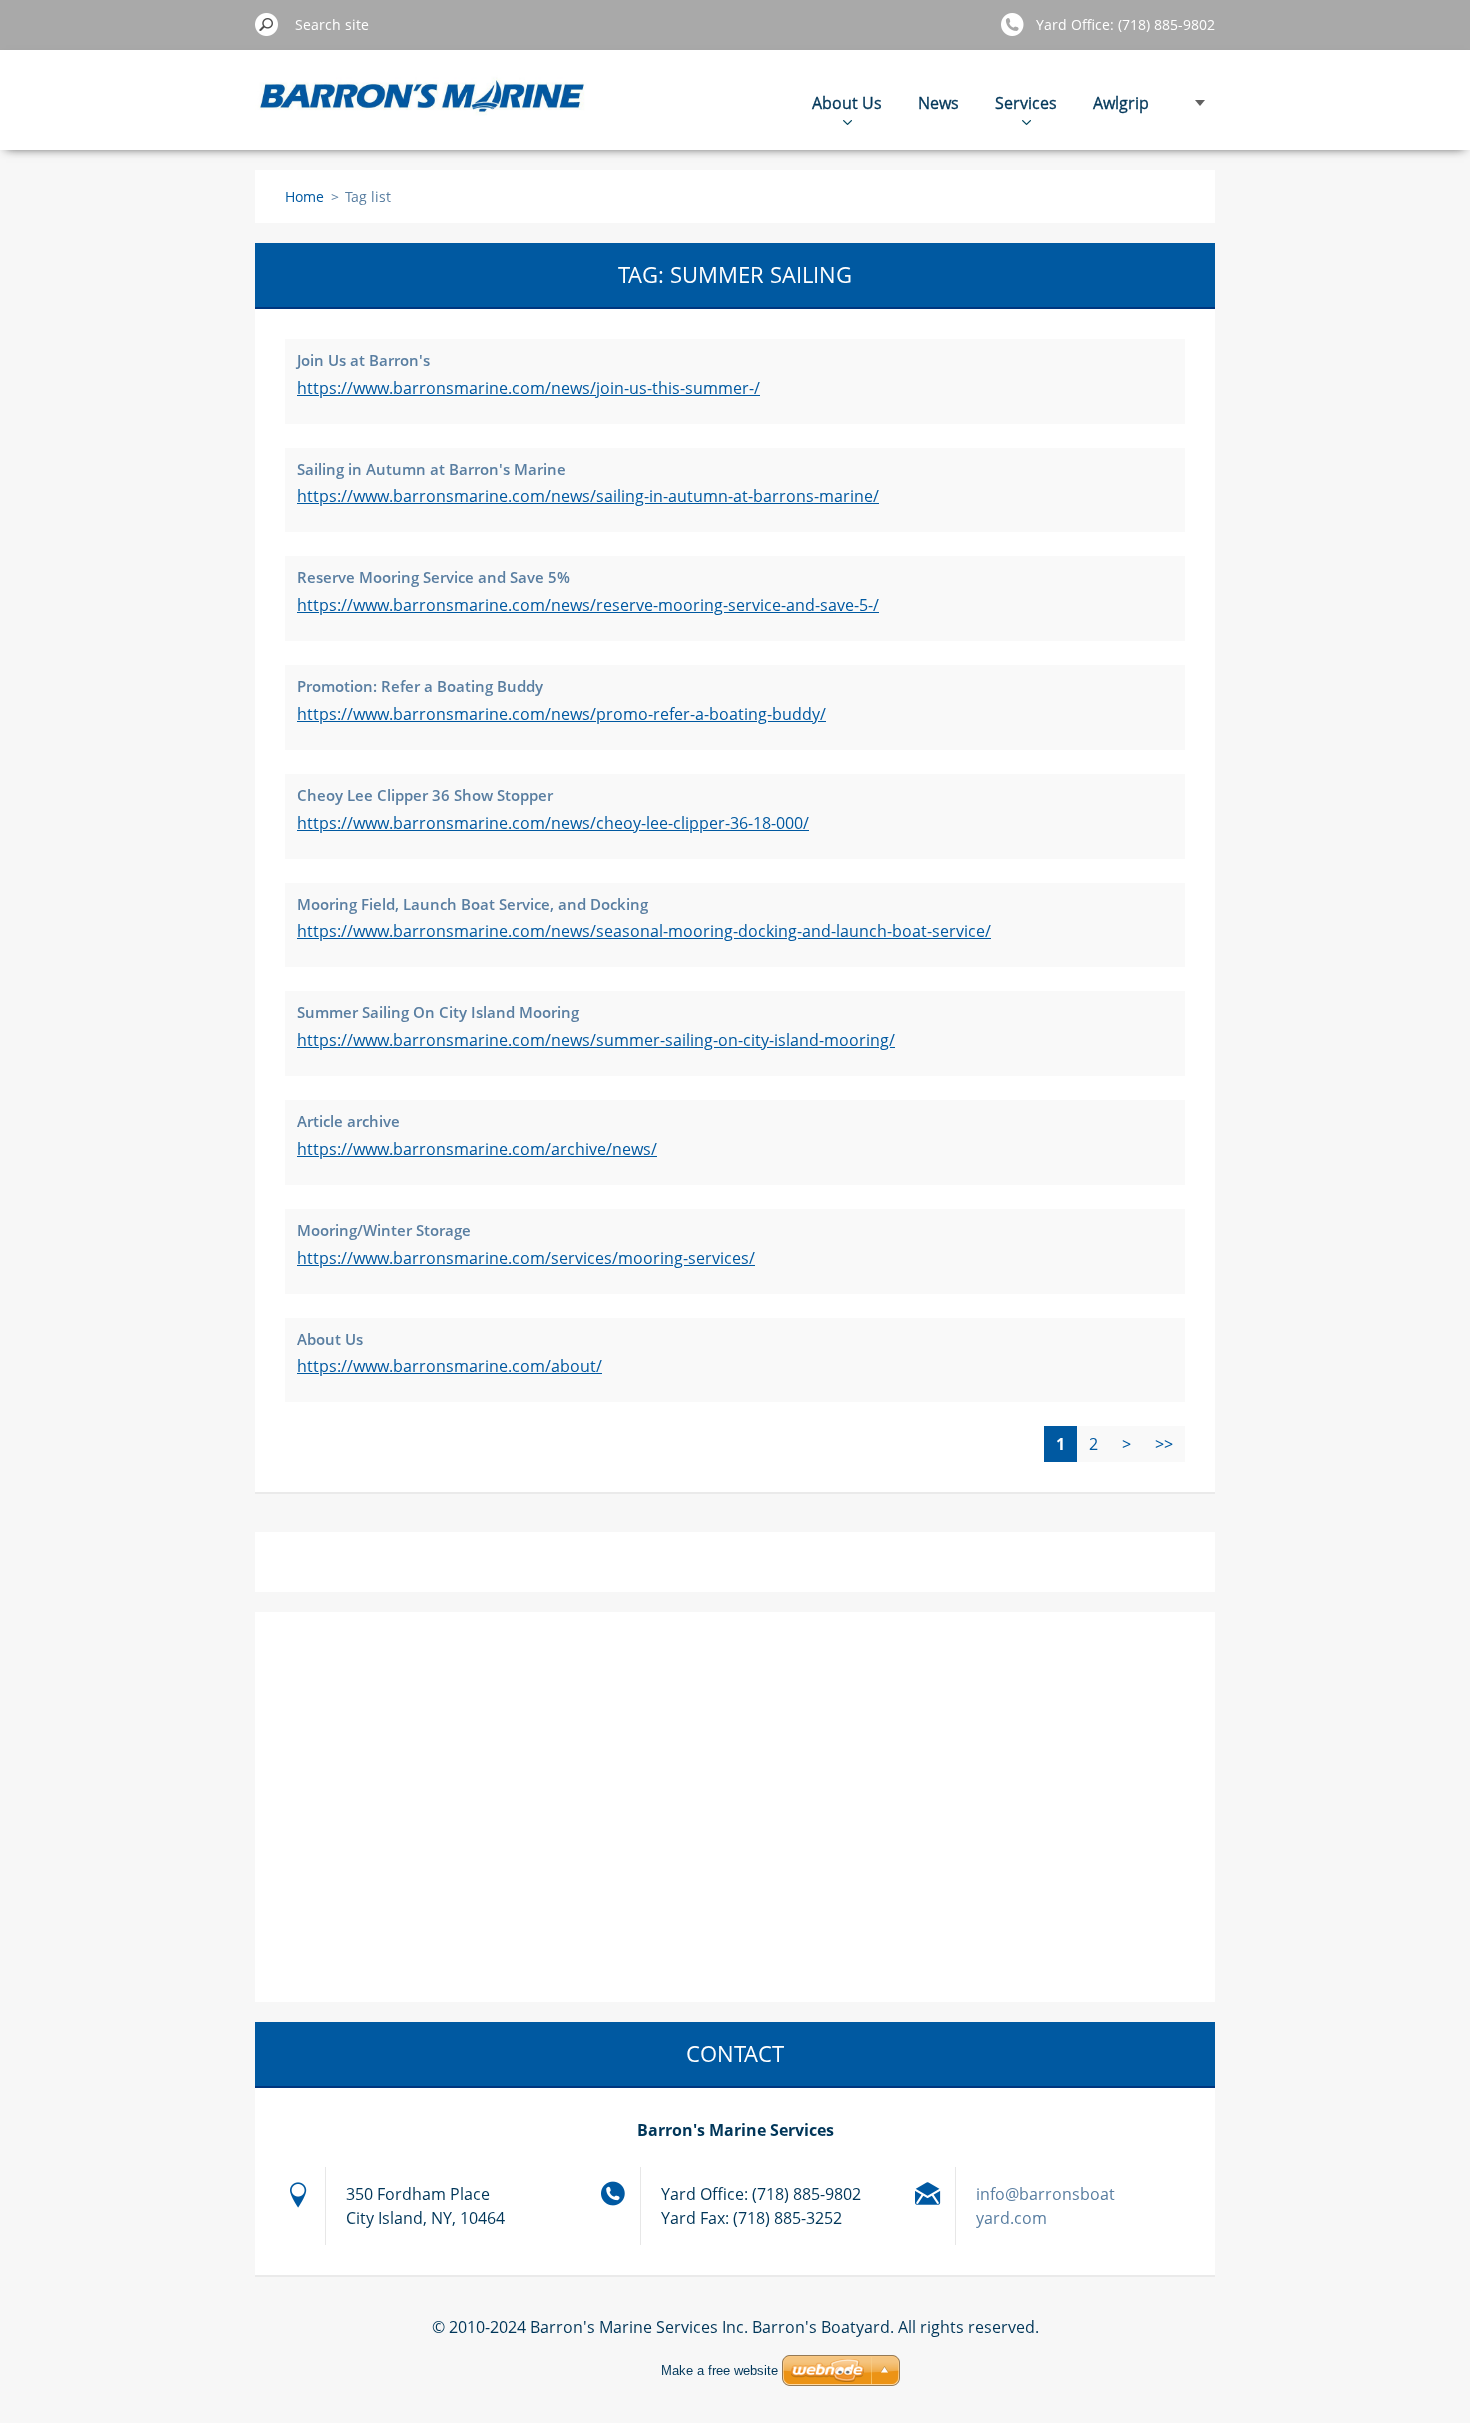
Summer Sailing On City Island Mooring (438, 1012)
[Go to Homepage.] (423, 110)
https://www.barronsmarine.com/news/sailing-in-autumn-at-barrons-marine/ (588, 496)
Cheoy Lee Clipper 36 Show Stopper (425, 795)
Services (1026, 103)
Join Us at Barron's (363, 360)
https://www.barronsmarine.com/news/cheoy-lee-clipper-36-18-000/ (553, 823)
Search (267, 24)
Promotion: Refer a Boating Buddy (420, 686)
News (938, 103)
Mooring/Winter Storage (384, 1230)
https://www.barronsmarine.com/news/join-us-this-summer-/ (528, 388)
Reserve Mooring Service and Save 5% (433, 577)
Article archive (348, 1121)
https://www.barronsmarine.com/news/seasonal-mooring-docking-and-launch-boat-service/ (644, 931)
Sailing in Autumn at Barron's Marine (431, 469)
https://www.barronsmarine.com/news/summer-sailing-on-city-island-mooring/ (596, 1040)
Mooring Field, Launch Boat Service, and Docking (472, 904)
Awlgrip (1121, 103)
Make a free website (719, 2370)
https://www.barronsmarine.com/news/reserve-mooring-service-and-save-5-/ (588, 605)
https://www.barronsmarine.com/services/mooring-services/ (526, 1258)
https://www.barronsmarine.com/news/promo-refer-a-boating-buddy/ (561, 714)
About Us (847, 103)
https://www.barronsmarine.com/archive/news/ (477, 1149)
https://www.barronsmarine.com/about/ (449, 1366)
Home (304, 196)
